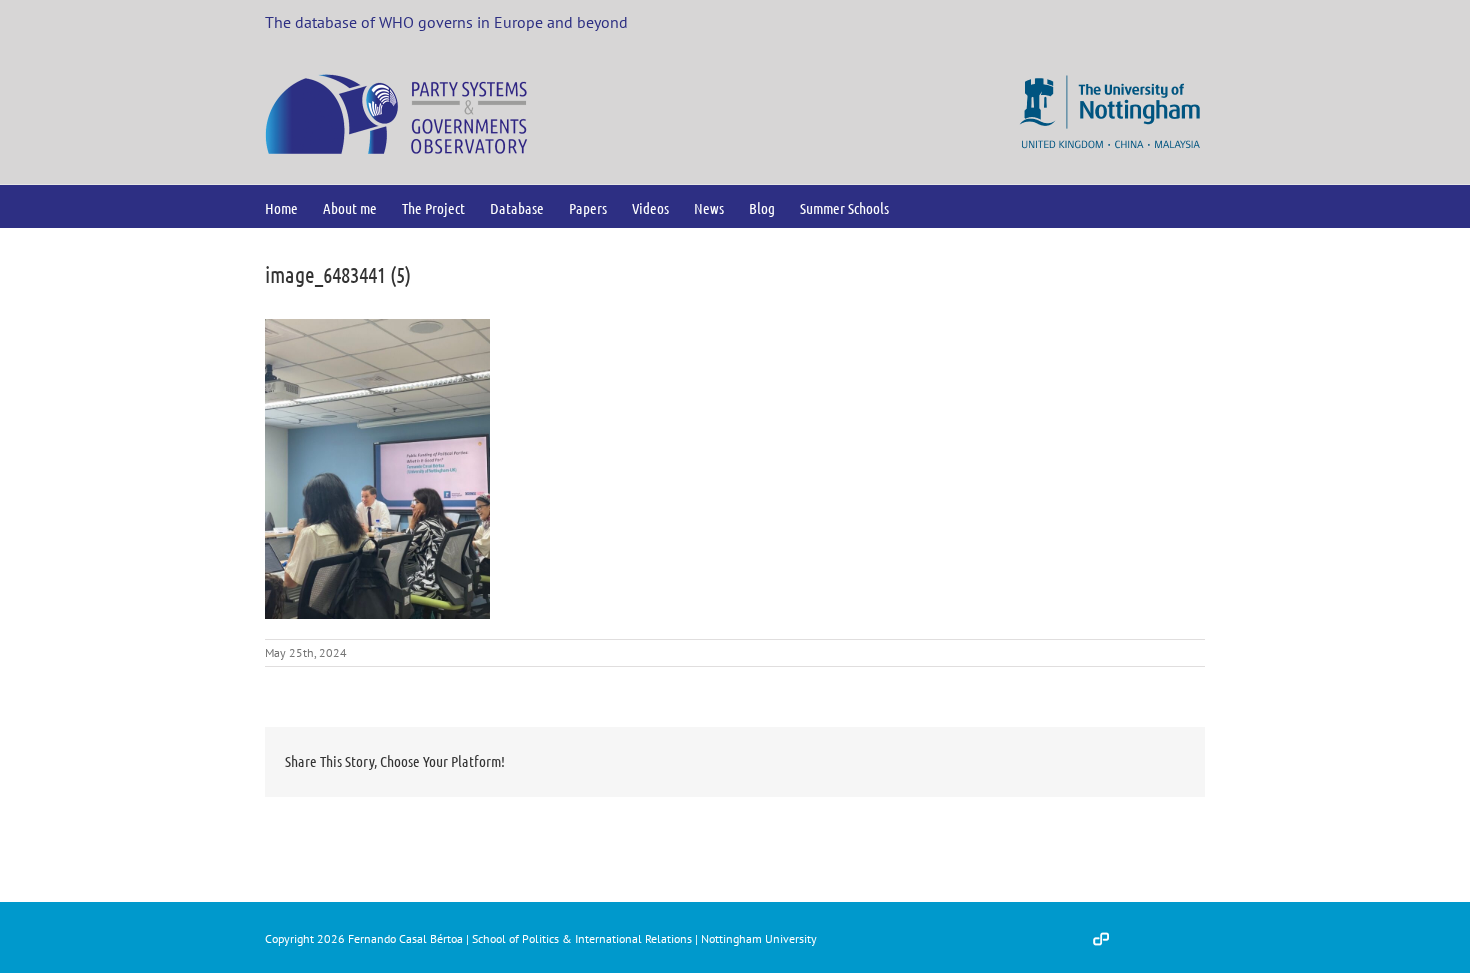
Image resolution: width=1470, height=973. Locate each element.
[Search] (921, 206)
